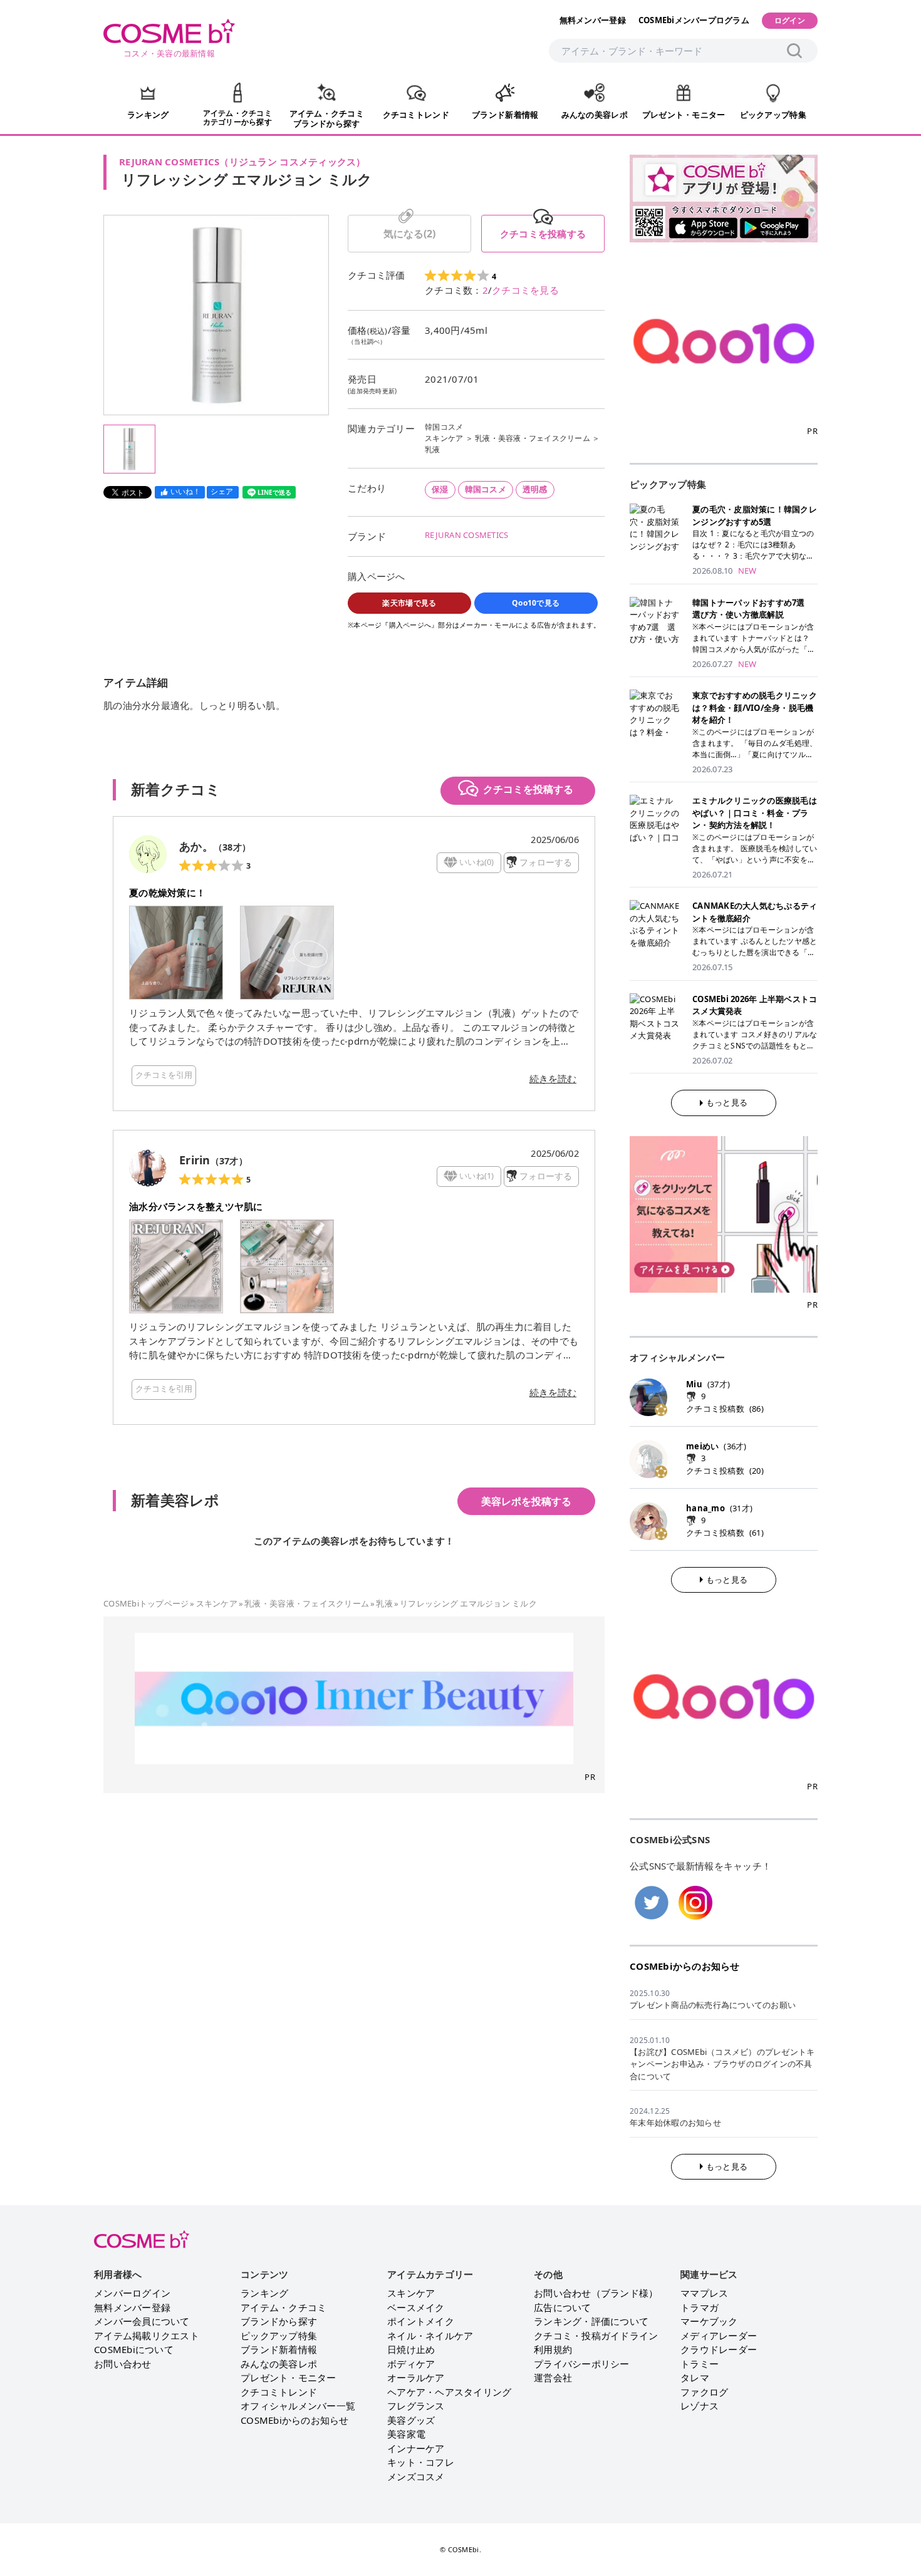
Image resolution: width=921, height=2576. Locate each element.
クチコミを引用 (164, 1075)
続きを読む (553, 1079)
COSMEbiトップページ (146, 1603)
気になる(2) (409, 234)
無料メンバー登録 (593, 20)
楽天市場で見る (409, 603)
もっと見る (727, 1102)
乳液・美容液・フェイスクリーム (533, 438)
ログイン (790, 20)
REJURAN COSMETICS (466, 535)
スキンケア (444, 438)
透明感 (535, 489)
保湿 (440, 489)
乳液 (433, 449)
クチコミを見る (525, 290)
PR (590, 1777)
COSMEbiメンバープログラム (694, 20)
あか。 (196, 846)
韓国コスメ (444, 427)
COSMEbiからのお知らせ (685, 1966)
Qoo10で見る (536, 603)
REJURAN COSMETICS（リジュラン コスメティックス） (242, 162)
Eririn (195, 1160)
